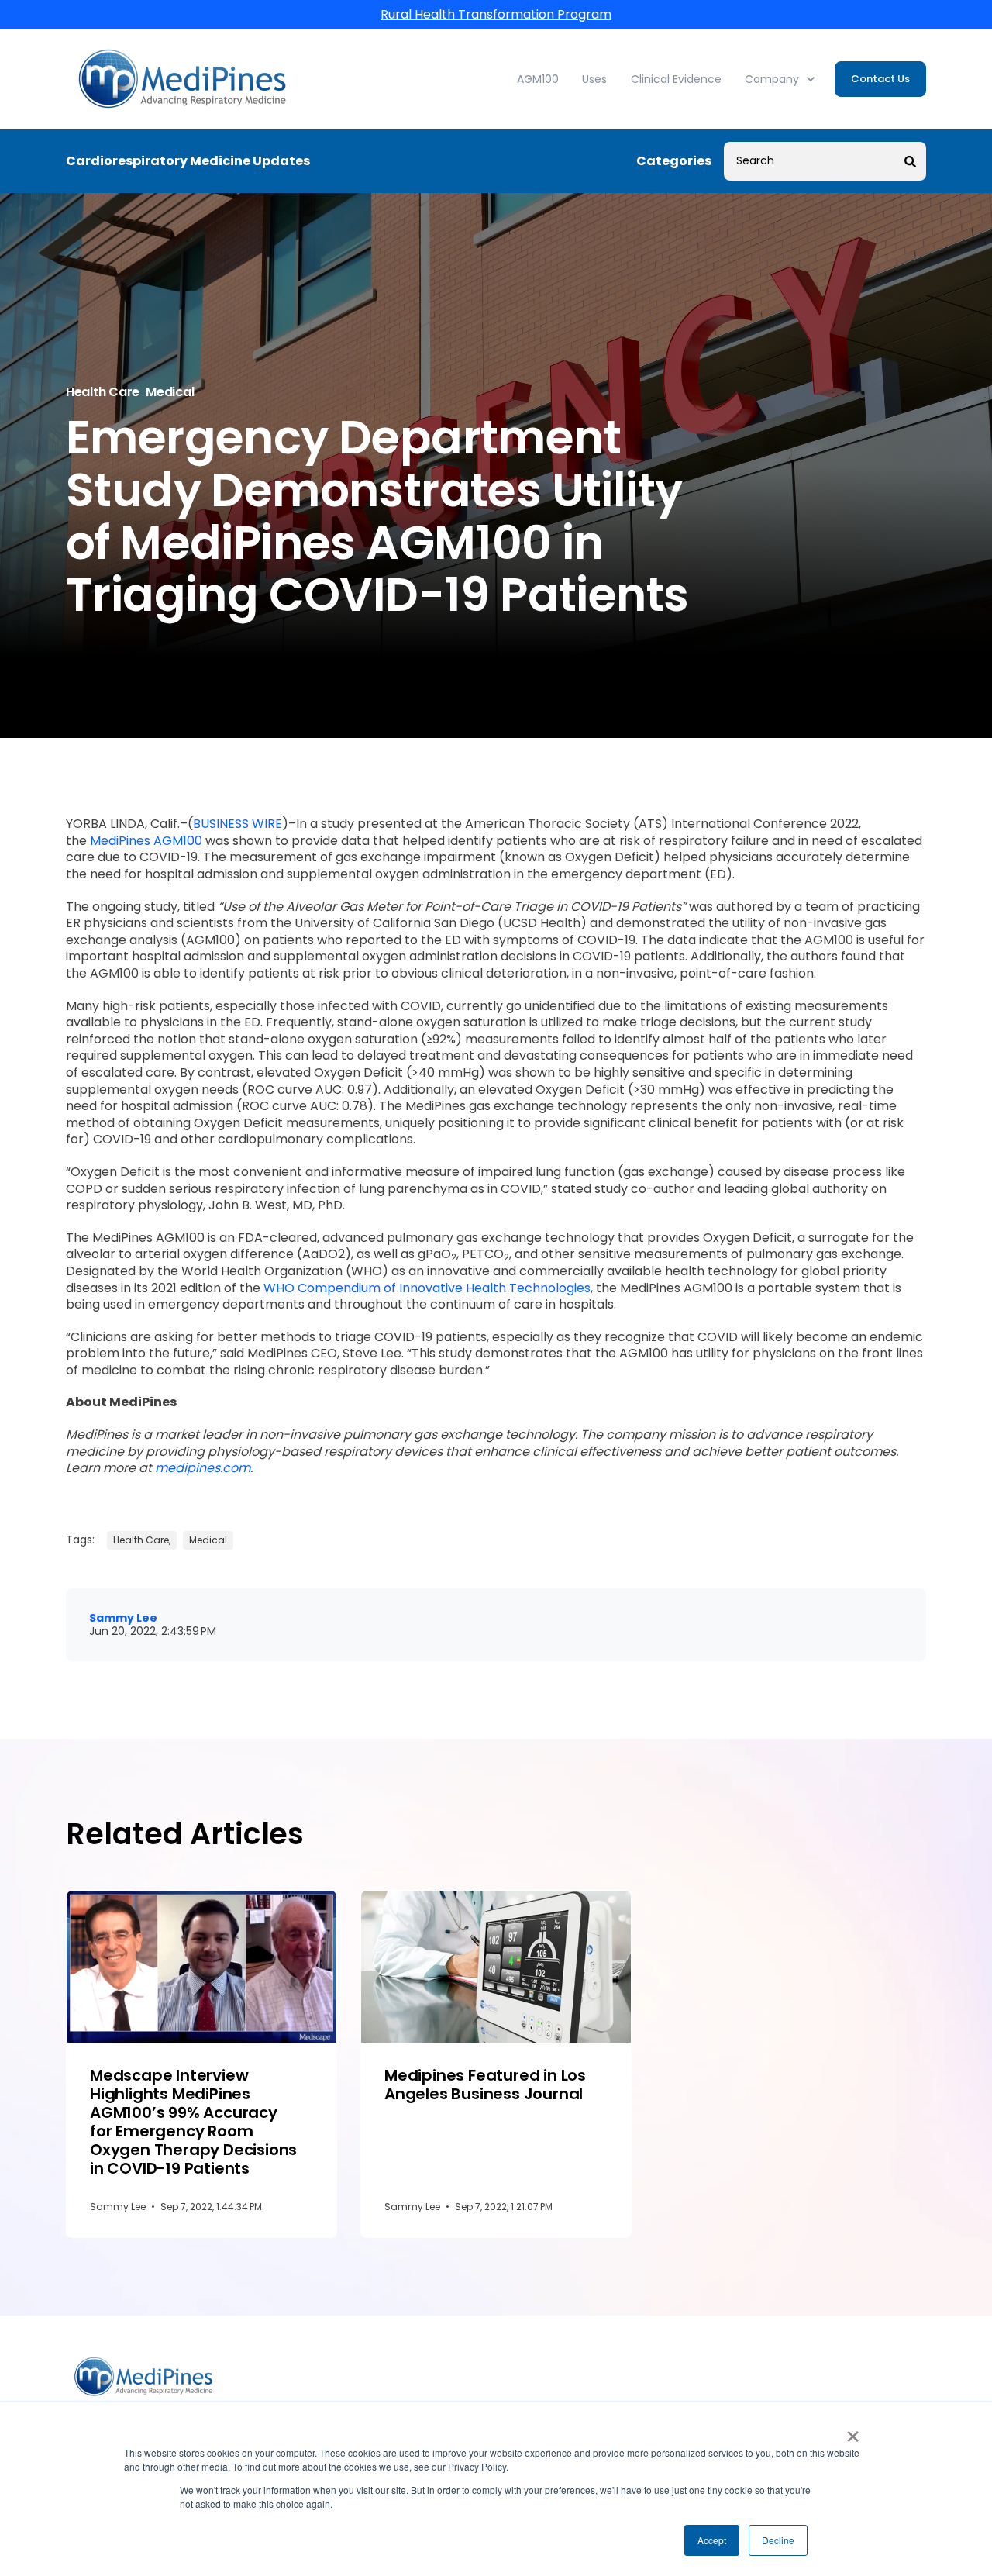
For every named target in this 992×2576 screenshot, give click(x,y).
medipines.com (203, 1468)
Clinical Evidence (676, 79)
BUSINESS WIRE (238, 824)
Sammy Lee (123, 1618)
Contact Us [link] (880, 79)
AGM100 (538, 79)
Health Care (103, 392)
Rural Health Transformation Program (496, 14)
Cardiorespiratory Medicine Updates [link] (188, 161)
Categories (674, 161)
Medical (170, 392)
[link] (182, 79)
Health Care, (142, 1540)
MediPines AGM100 (146, 841)
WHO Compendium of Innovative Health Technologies (427, 1288)
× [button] (853, 2431)
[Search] (911, 161)
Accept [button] (712, 2540)
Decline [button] (778, 2540)
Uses (594, 79)
